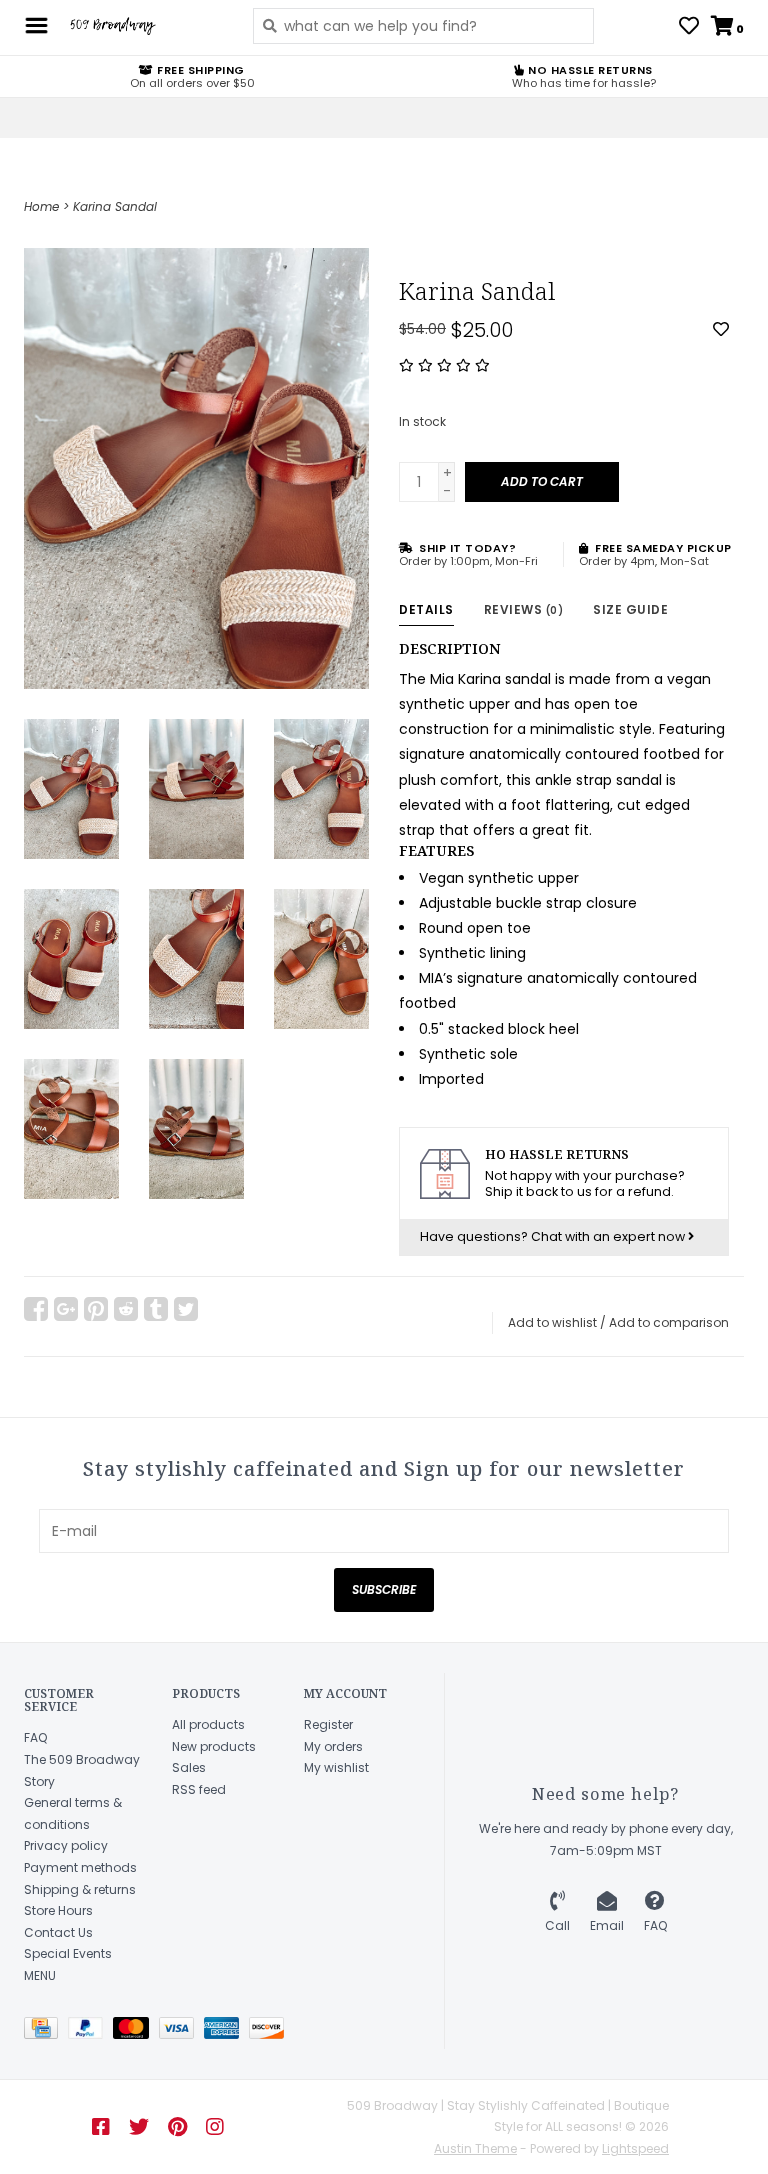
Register (328, 1724)
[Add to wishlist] (721, 330)
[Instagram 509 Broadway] (215, 2127)
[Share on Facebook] (36, 1309)
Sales (189, 1767)
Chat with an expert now (609, 1236)
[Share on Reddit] (126, 1309)
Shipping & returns (80, 1889)
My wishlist (336, 1767)
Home (41, 206)
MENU (40, 1975)
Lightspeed (635, 2148)
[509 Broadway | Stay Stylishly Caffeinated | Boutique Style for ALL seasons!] (145, 26)
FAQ (35, 1737)
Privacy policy (66, 1845)
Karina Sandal (115, 206)
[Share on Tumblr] (156, 1309)
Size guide (630, 609)
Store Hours (58, 1910)
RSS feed (199, 1789)
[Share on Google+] (66, 1309)
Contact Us (58, 1932)
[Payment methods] (46, 2031)
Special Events (68, 1953)
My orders (333, 1746)
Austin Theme (475, 2148)
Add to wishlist (552, 1322)
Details (426, 609)
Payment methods (80, 1867)
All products (208, 1724)
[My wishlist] (689, 28)
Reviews (524, 609)
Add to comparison (669, 1322)
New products (214, 1746)
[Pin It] (96, 1309)
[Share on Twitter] (186, 1309)
